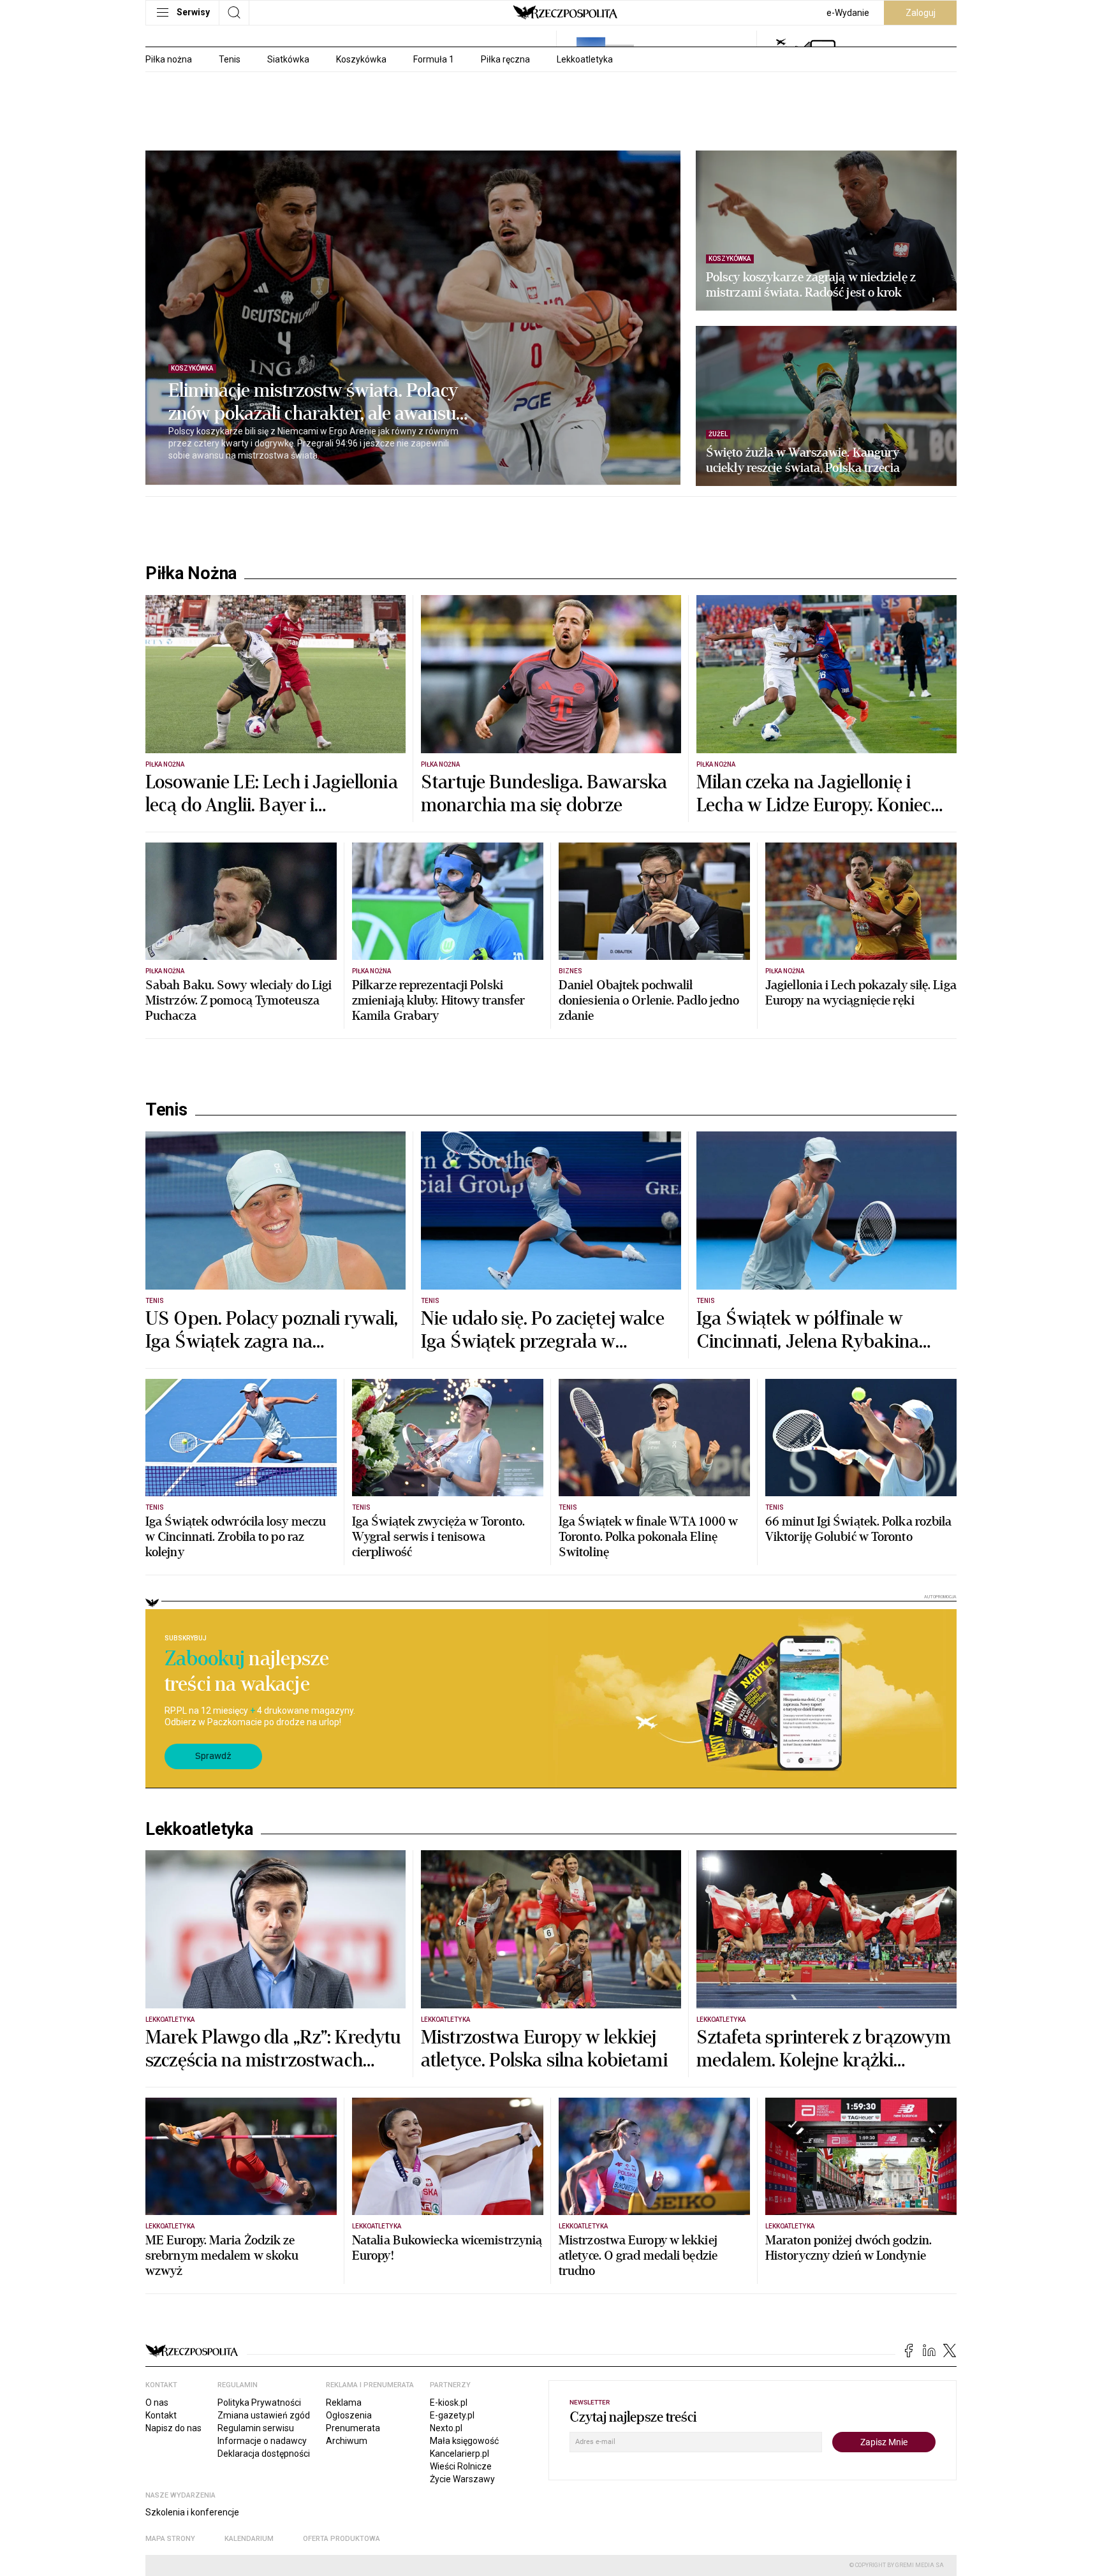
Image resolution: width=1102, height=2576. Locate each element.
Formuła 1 (434, 59)
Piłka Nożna (191, 573)
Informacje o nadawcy (262, 2441)
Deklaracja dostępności (264, 2454)
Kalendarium (249, 2539)
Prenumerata (353, 2428)
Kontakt (161, 2415)
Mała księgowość (464, 2441)
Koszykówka (361, 59)
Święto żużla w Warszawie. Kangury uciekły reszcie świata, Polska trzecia (803, 460)
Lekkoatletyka (585, 59)
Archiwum (347, 2441)
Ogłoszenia (349, 2415)
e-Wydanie (848, 13)
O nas (157, 2403)
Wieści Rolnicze (461, 2466)
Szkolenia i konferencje (192, 2512)
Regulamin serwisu (256, 2428)
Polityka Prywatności (259, 2403)
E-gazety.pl (452, 2415)
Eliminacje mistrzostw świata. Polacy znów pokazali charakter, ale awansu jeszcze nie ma (313, 402)
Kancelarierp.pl (459, 2454)
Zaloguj (921, 13)
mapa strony (170, 2539)
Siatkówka (288, 59)
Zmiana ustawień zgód (264, 2415)
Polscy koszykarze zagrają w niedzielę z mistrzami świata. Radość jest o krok (811, 285)
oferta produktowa (342, 2539)
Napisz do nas (173, 2428)
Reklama (344, 2403)
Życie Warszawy (462, 2479)
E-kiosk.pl (449, 2403)
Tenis (230, 59)
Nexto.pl (446, 2428)
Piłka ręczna (505, 59)
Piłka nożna (169, 59)
